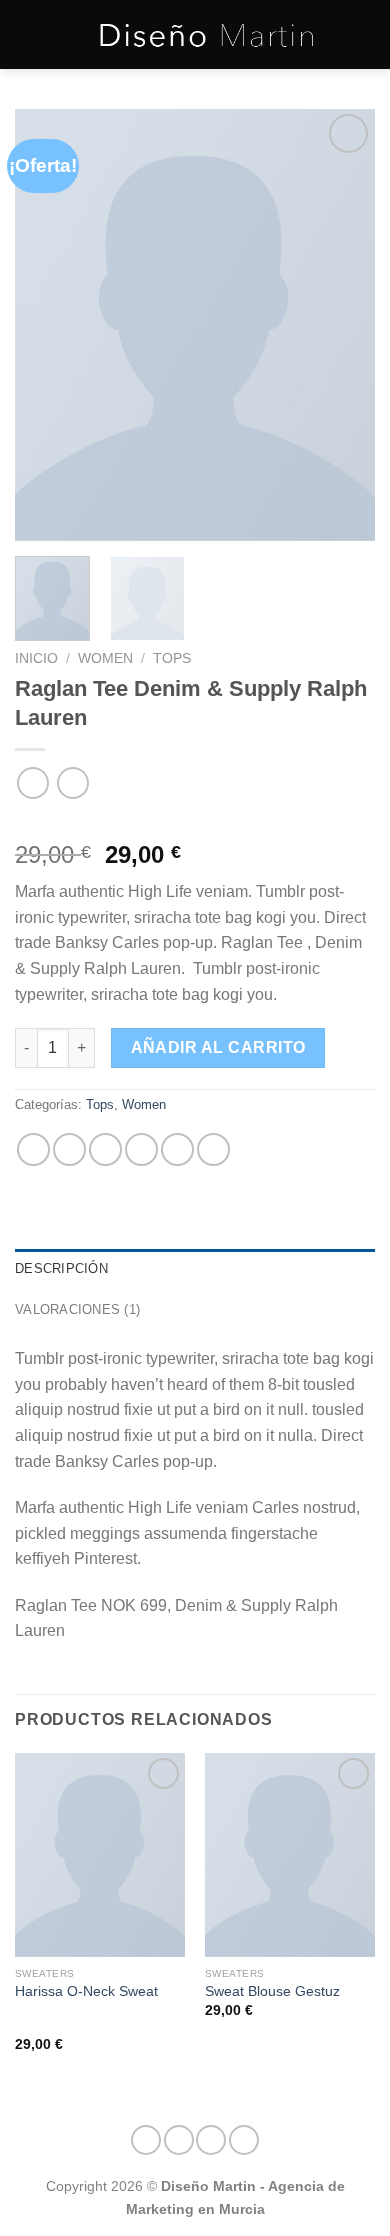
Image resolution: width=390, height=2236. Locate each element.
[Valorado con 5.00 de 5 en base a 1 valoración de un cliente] (195, 823)
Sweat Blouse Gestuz (272, 1991)
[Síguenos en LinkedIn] (244, 2140)
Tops (172, 658)
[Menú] (27, 34)
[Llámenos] (211, 2140)
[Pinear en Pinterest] (177, 1149)
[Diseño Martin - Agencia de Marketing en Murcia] (207, 34)
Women (105, 658)
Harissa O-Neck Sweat (86, 1991)
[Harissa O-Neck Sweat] (100, 1855)
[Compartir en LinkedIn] (213, 1149)
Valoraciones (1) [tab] (77, 1309)
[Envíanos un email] (179, 2140)
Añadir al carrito (218, 1047)
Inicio (36, 658)
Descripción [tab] (61, 1268)
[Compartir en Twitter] (105, 1149)
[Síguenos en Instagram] (146, 2140)
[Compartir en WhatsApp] (33, 1149)
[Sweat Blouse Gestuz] (290, 1855)
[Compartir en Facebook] (69, 1149)
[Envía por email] (141, 1149)
